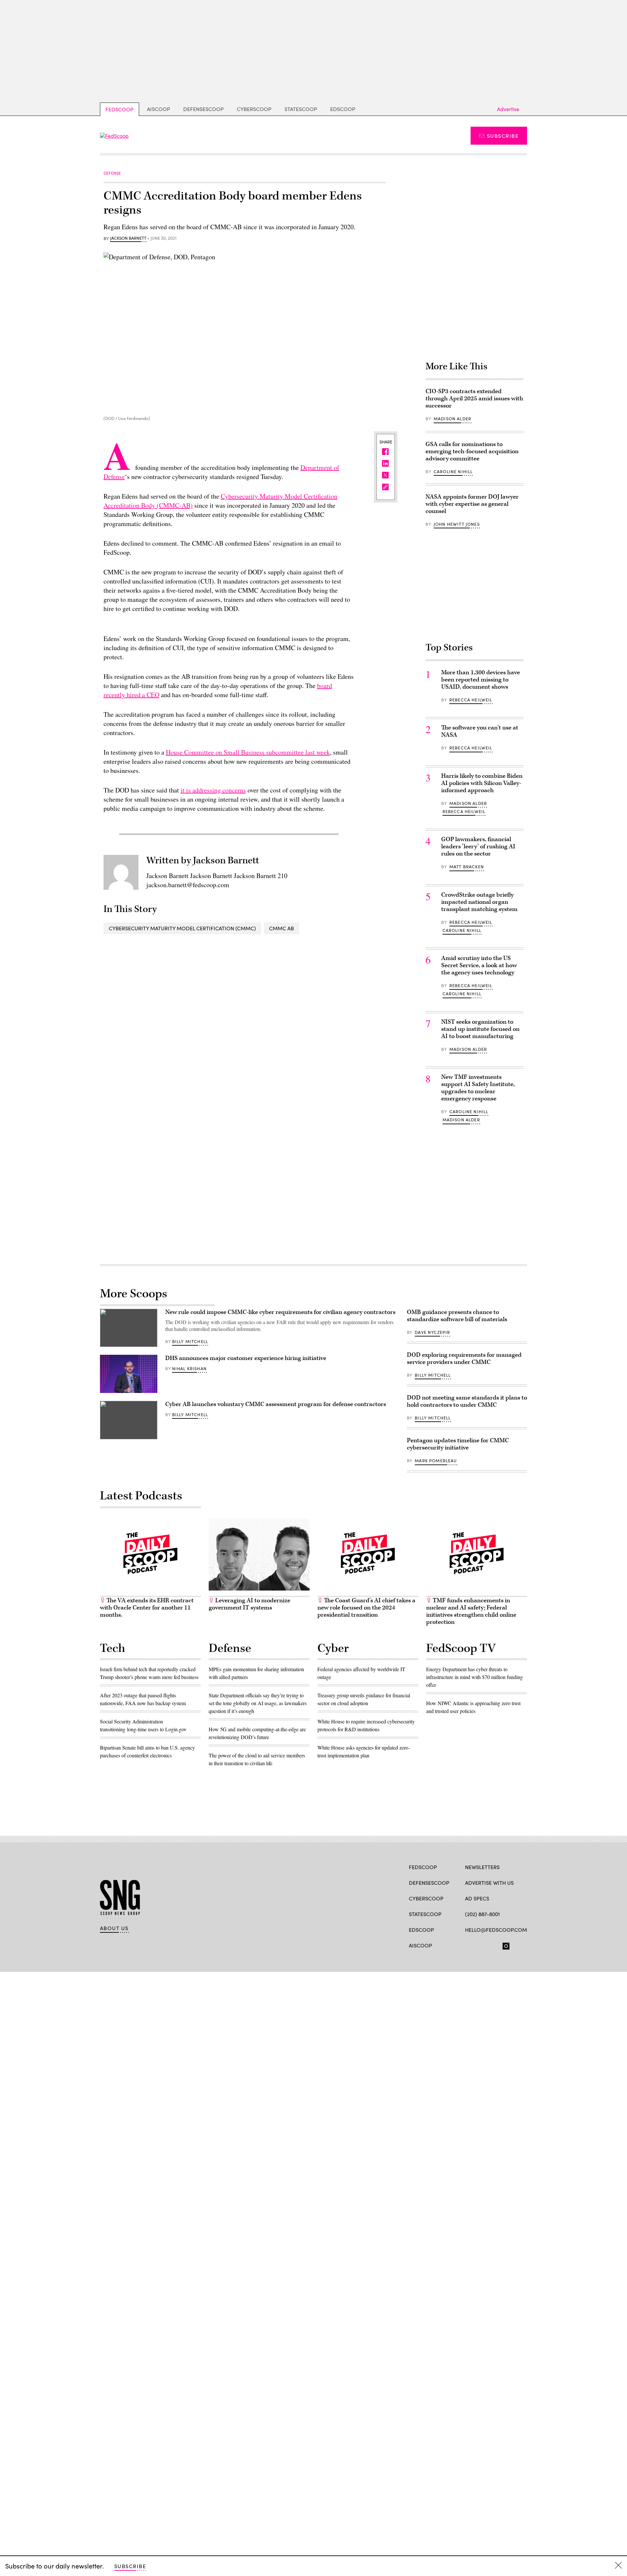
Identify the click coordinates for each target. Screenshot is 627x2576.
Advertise (508, 109)
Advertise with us (489, 1883)
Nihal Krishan (189, 1368)
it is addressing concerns (213, 790)
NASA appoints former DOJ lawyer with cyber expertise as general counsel (472, 504)
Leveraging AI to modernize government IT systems (249, 1604)
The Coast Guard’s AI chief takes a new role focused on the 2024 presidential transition (366, 1608)
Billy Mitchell (190, 1341)
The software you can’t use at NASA (480, 731)
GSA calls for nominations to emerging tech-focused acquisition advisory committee (472, 451)
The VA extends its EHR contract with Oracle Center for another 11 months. (147, 1608)
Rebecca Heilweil (471, 700)
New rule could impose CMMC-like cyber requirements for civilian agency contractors (280, 1312)
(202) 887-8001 (482, 1914)
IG (504, 1945)
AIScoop (159, 109)
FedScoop (120, 109)
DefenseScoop (203, 109)
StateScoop (301, 109)
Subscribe (503, 136)
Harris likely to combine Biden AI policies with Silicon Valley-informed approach (482, 783)
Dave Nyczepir (432, 1332)
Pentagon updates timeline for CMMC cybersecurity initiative (458, 1444)
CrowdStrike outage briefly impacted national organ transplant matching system (479, 902)
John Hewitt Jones (457, 524)
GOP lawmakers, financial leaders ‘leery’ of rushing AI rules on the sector (478, 847)
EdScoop (343, 109)
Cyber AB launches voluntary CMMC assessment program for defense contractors (276, 1404)
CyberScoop (254, 109)
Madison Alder (452, 419)
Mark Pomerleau (436, 1461)
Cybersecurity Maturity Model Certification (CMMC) (182, 928)
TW (481, 1945)
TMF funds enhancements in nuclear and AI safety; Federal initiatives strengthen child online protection (471, 1611)
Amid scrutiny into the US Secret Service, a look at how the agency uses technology (479, 965)
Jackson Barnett (128, 238)
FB (468, 1945)
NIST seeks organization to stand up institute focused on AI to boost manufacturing (480, 1029)
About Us (114, 1928)
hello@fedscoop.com (496, 1930)
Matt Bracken (467, 867)
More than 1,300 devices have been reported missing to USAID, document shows (481, 680)
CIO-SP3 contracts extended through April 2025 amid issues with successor (474, 399)
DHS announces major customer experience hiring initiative (246, 1358)
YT (516, 1945)
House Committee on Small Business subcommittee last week (248, 752)
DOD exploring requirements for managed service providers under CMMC (464, 1359)
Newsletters (482, 1867)
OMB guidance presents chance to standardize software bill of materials (457, 1316)
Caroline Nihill (453, 472)
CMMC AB (281, 928)
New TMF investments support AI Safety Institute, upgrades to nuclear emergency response (478, 1088)
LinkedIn (494, 1945)
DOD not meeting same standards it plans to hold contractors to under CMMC (467, 1401)
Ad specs (477, 1898)
